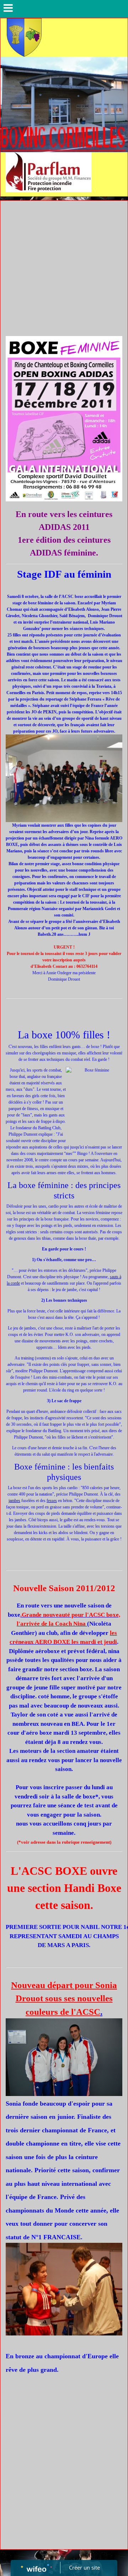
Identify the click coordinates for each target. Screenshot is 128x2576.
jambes (14, 1501)
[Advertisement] (64, 268)
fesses (52, 1501)
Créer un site (84, 2567)
